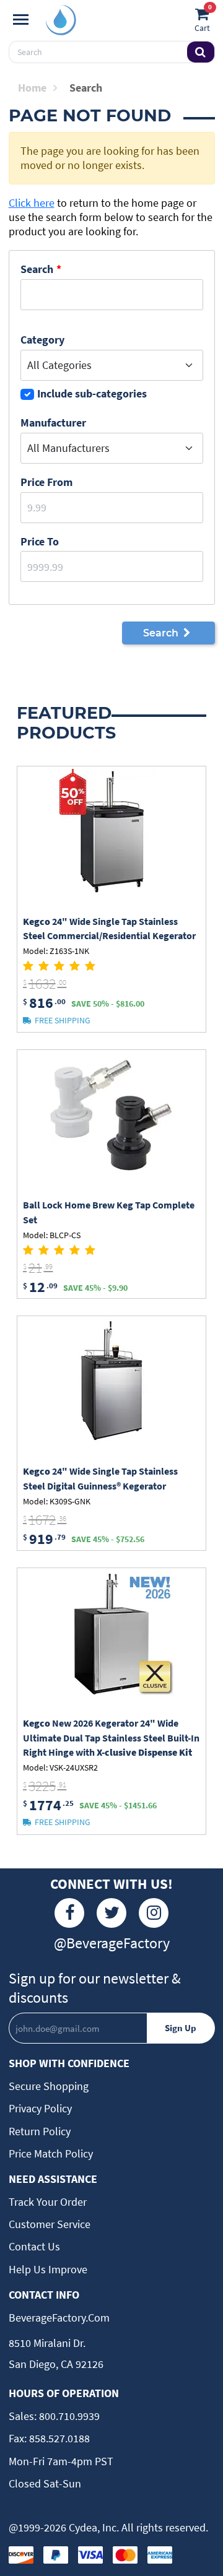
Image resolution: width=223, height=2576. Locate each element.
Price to (40, 541)
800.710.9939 (68, 2416)
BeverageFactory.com (59, 2318)
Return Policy (40, 2131)
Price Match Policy (51, 2153)
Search (37, 269)
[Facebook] (69, 1913)
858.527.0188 (58, 2438)
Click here (32, 203)
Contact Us (34, 2246)
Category (42, 340)
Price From (46, 482)
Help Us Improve (48, 2269)
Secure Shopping (49, 2086)
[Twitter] (111, 1913)
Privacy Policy (40, 2108)
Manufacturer (53, 423)
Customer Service (50, 2224)
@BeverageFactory (112, 1943)
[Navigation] (21, 20)
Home (32, 88)
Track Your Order (48, 2202)
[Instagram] (154, 1913)
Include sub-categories (92, 393)
